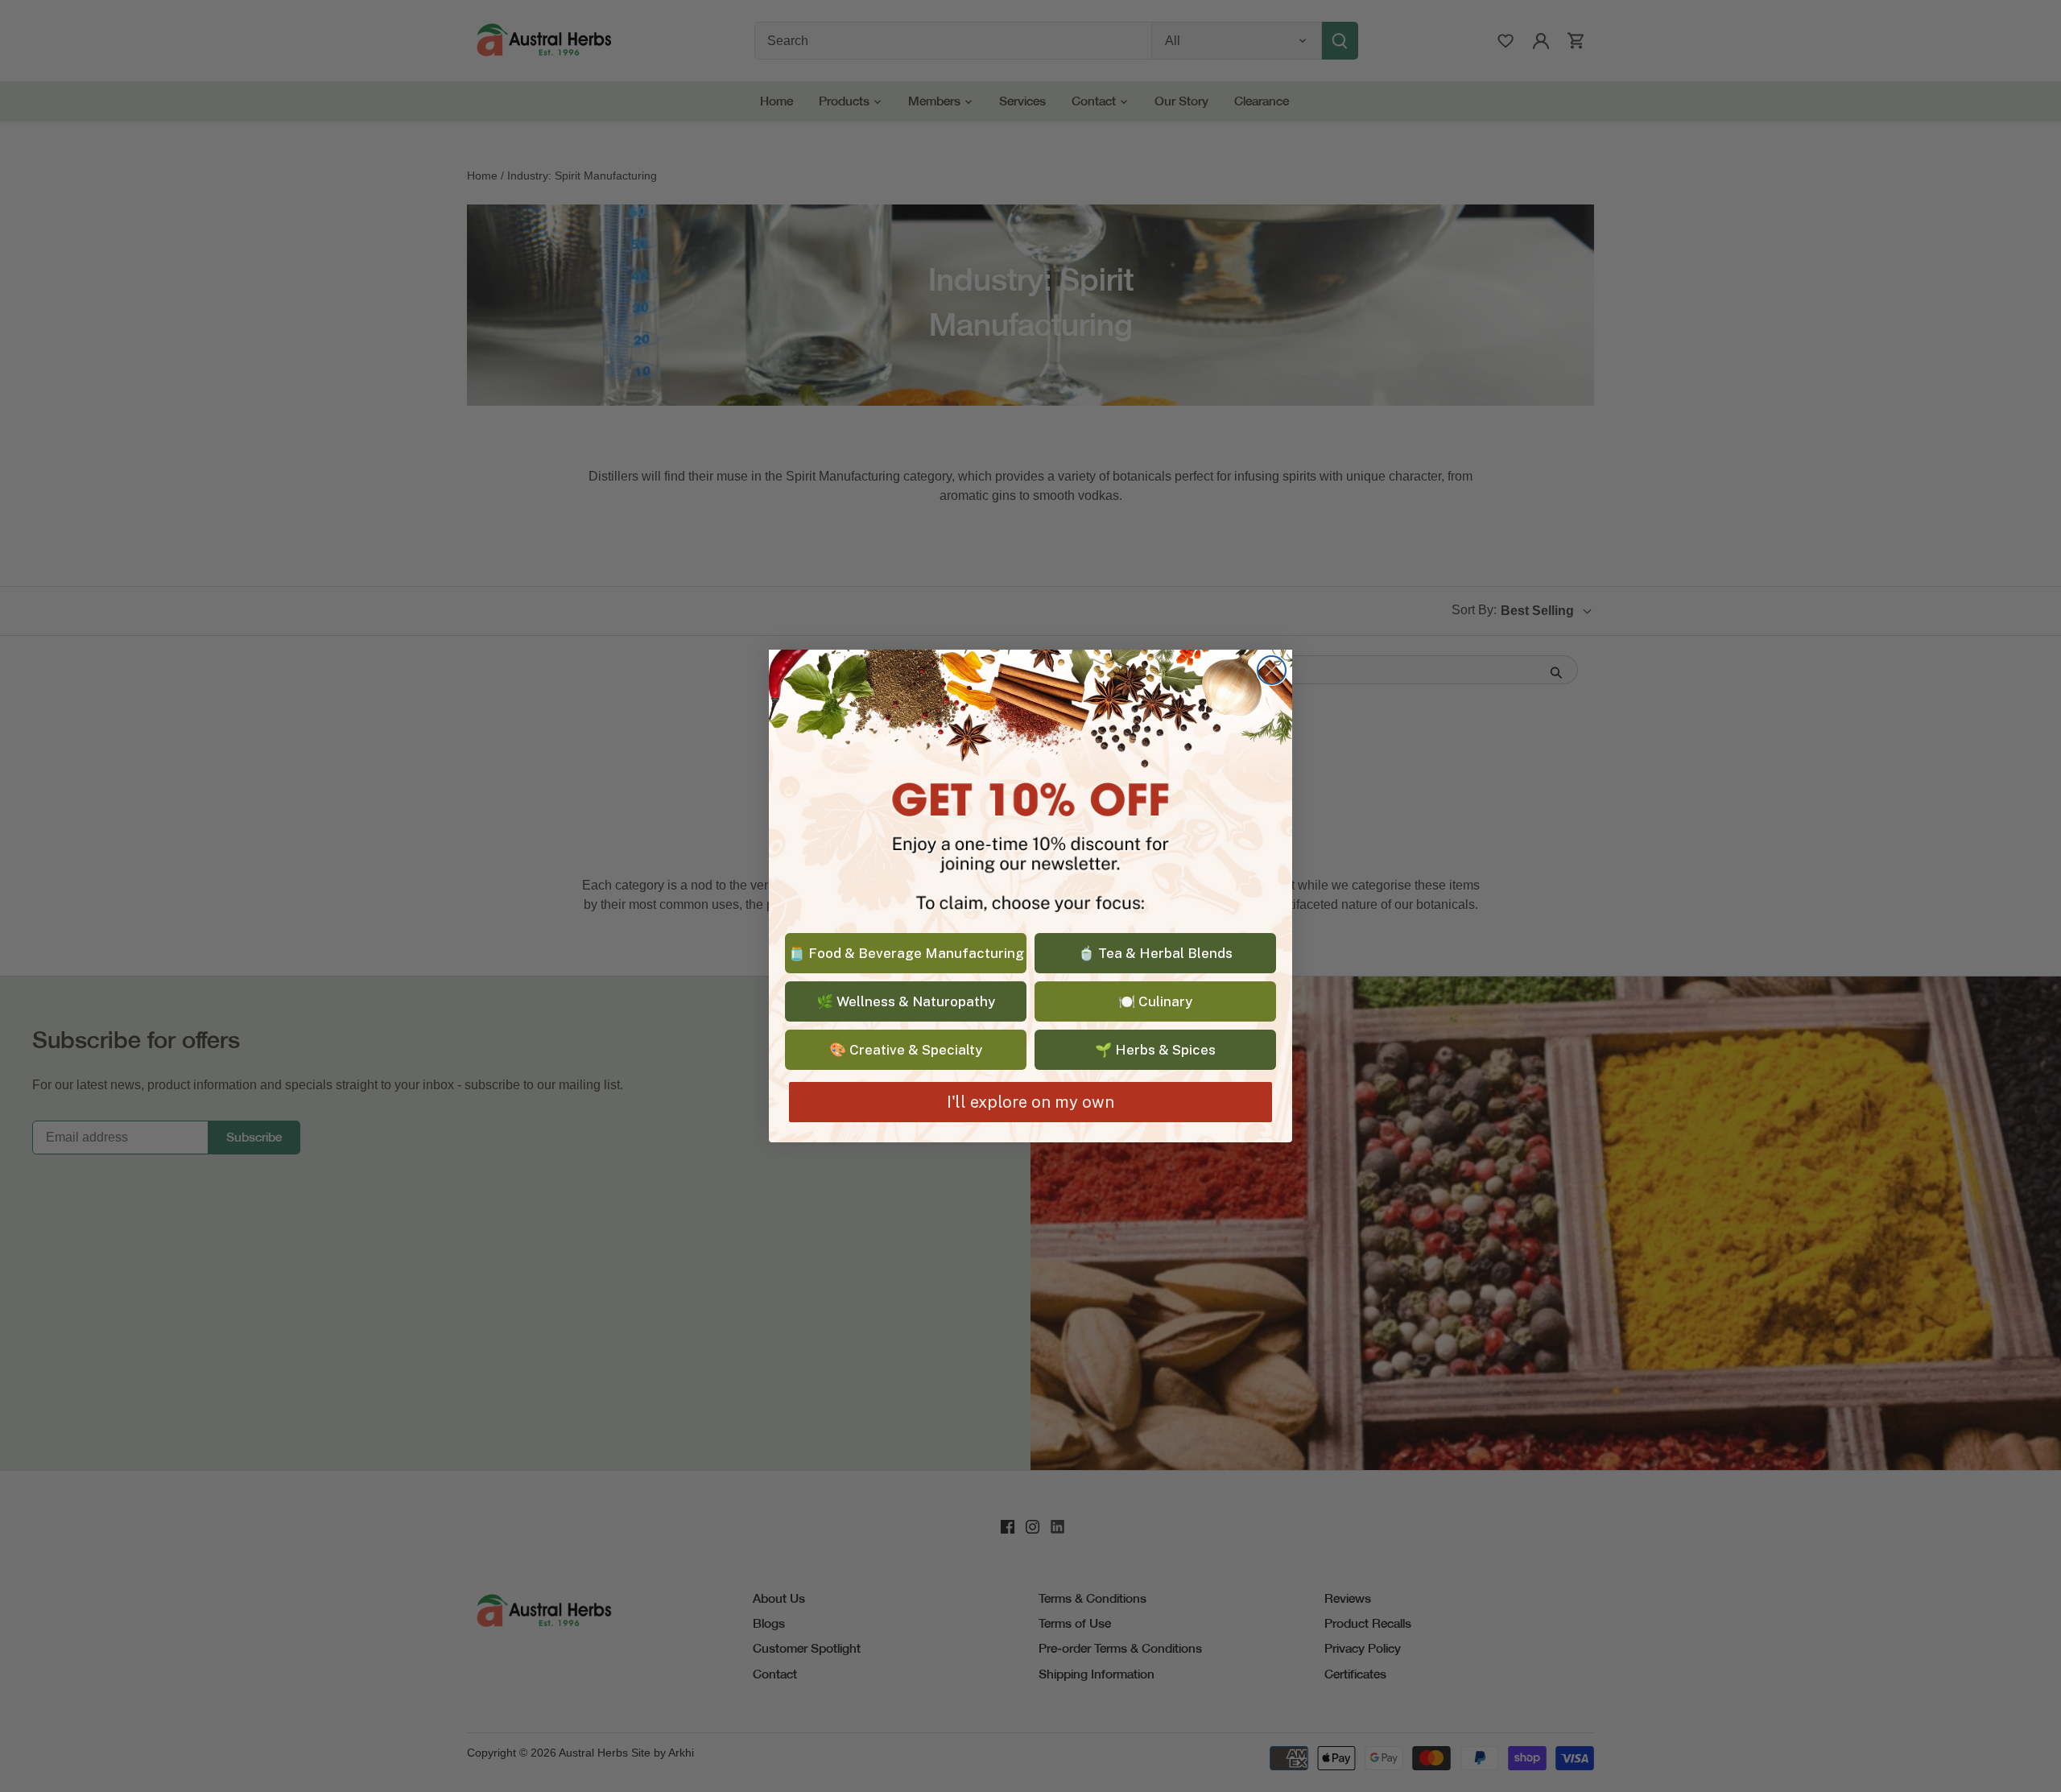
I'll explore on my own (1030, 1102)
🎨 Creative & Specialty (906, 1050)
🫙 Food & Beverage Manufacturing (906, 953)
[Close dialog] (1272, 670)
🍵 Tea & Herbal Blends (1155, 953)
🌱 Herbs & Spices (1155, 1050)
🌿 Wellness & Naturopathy (906, 1001)
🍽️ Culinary (1155, 1001)
